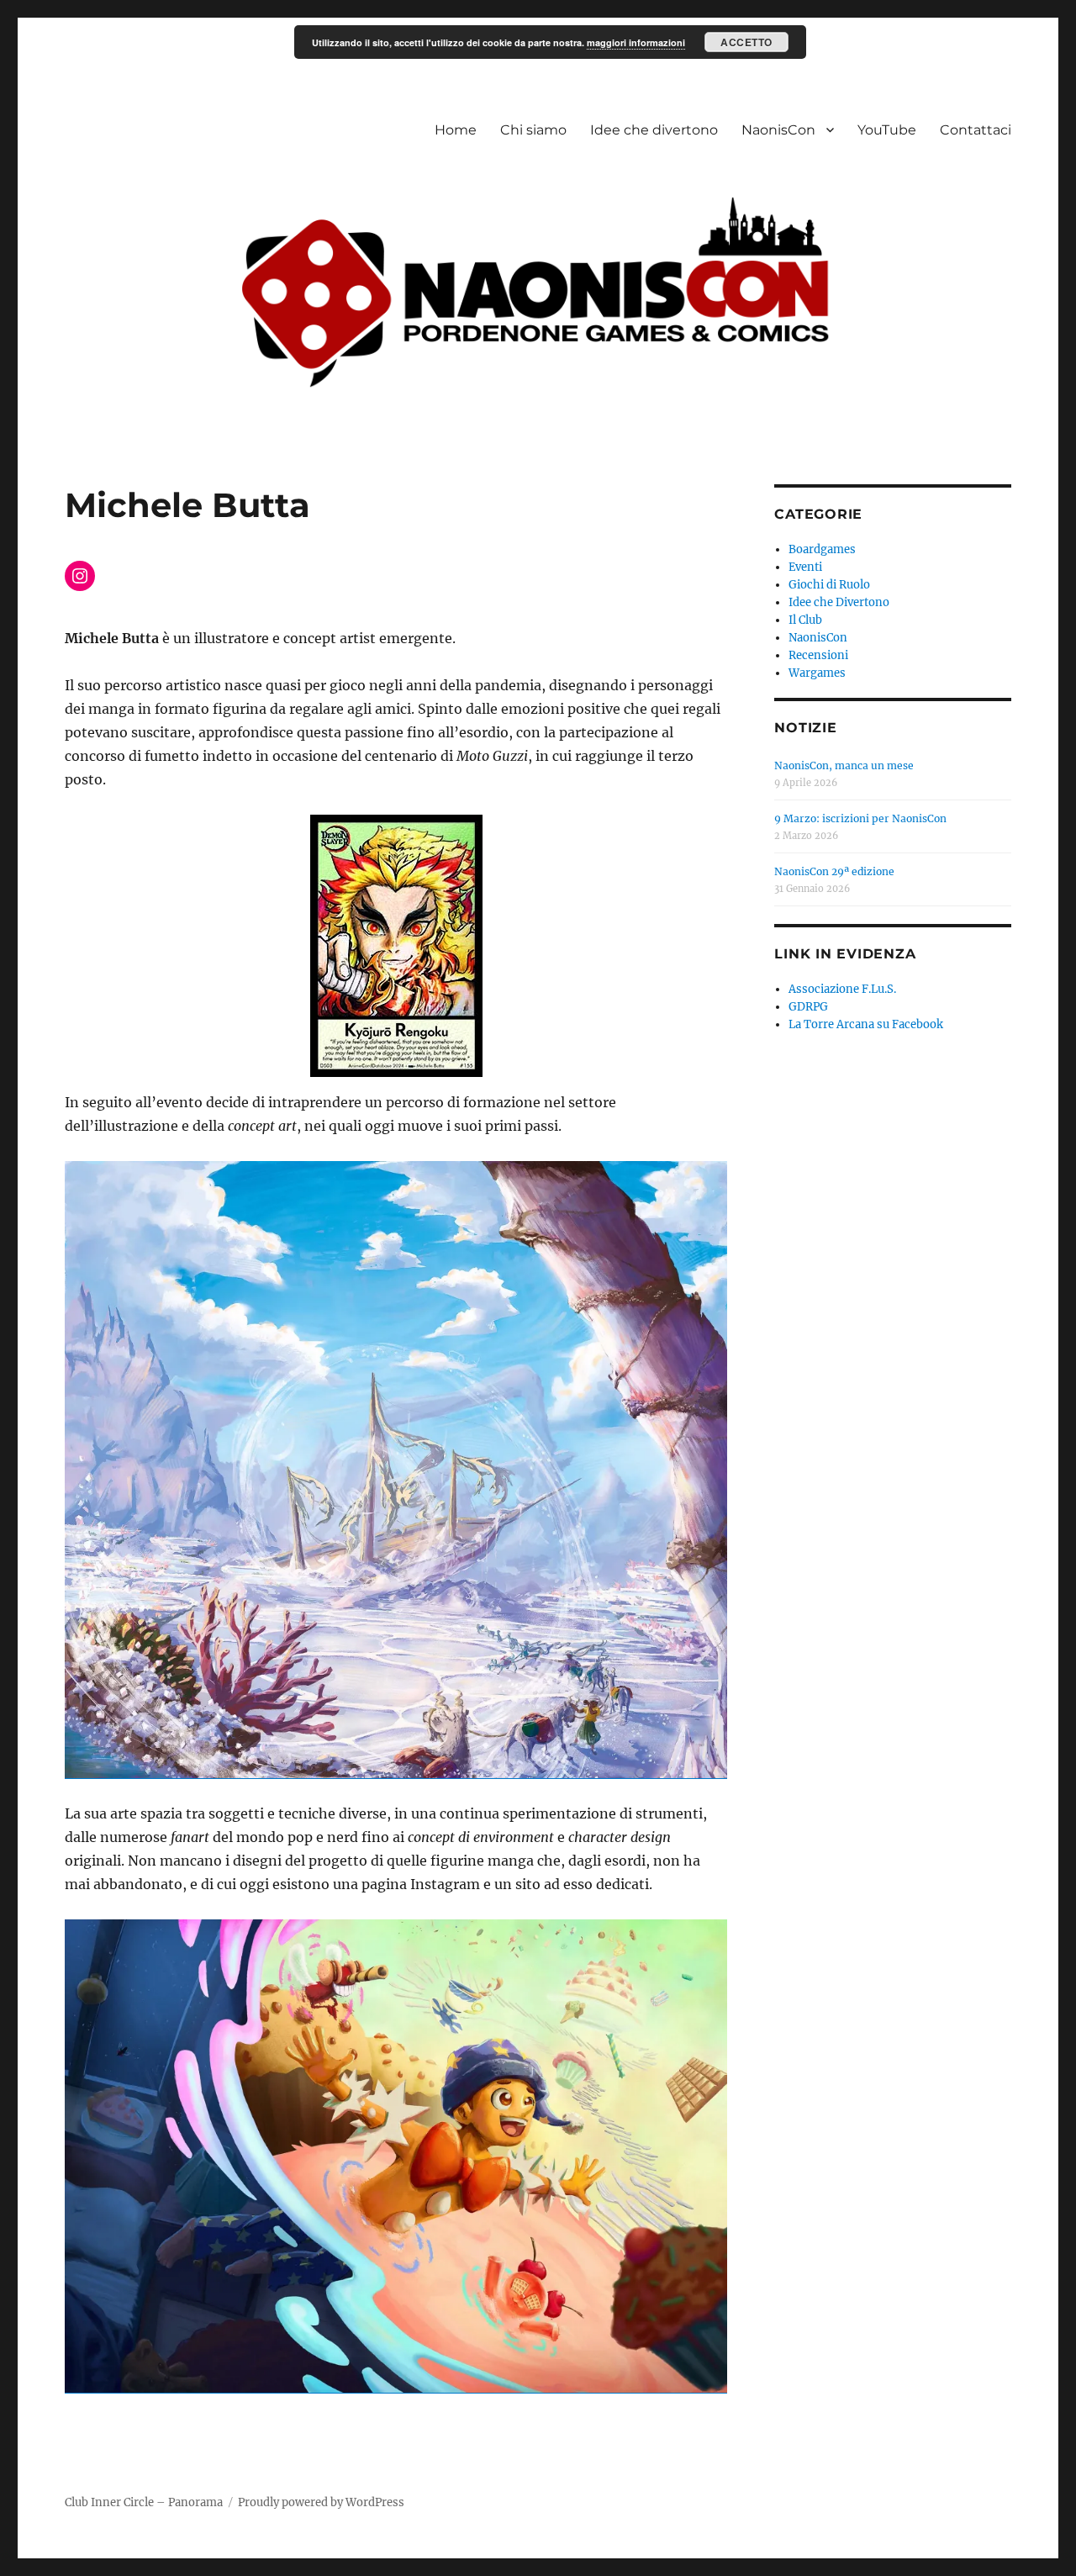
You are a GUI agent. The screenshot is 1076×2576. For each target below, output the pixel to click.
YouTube (887, 130)
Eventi (805, 567)
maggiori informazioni (636, 42)
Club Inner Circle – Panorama (144, 2502)
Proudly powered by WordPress (321, 2502)
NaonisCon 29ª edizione (834, 871)
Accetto (746, 42)
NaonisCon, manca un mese (844, 765)
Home (456, 130)
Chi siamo (533, 130)
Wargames (817, 673)
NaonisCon (778, 130)
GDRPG (808, 1007)
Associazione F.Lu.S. (842, 989)
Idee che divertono (654, 130)
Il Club (805, 620)
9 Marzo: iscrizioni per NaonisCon (860, 818)
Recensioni (818, 655)
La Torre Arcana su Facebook (866, 1024)
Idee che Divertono (839, 602)
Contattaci (976, 130)
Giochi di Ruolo (829, 585)
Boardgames (822, 549)
